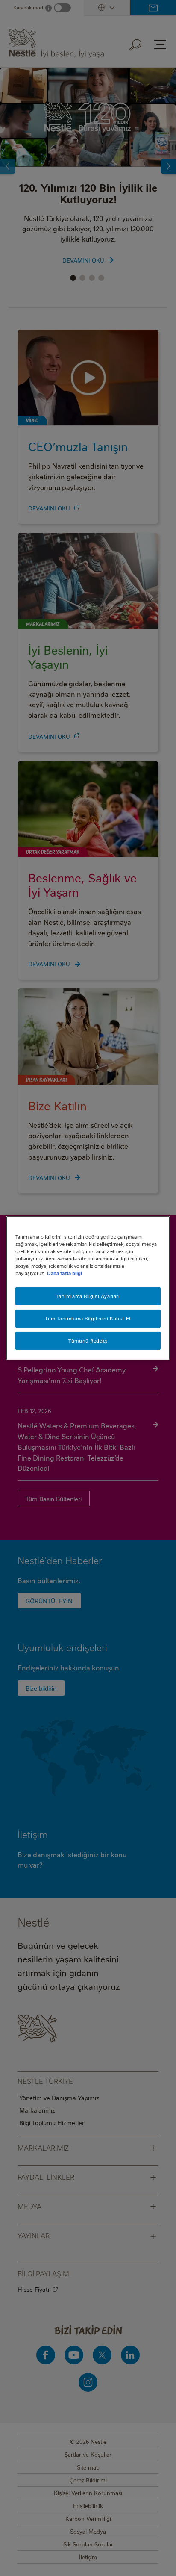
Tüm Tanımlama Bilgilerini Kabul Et (88, 1318)
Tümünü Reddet (88, 1341)
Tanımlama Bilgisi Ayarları (88, 1296)
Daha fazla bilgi (65, 1273)
